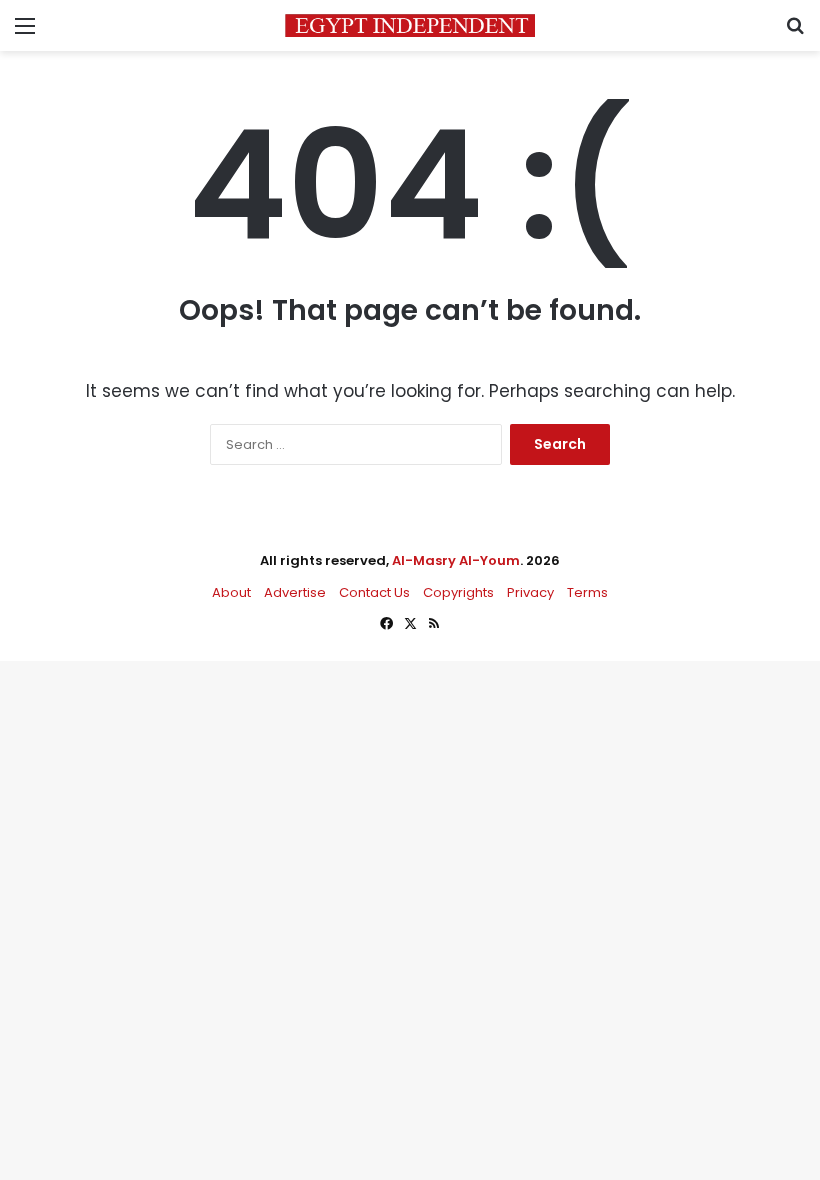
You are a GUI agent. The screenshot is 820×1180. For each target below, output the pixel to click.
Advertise (295, 592)
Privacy (530, 592)
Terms (587, 592)
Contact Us (374, 592)
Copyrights (458, 592)
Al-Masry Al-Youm (456, 560)
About (231, 592)
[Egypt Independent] (410, 25)
